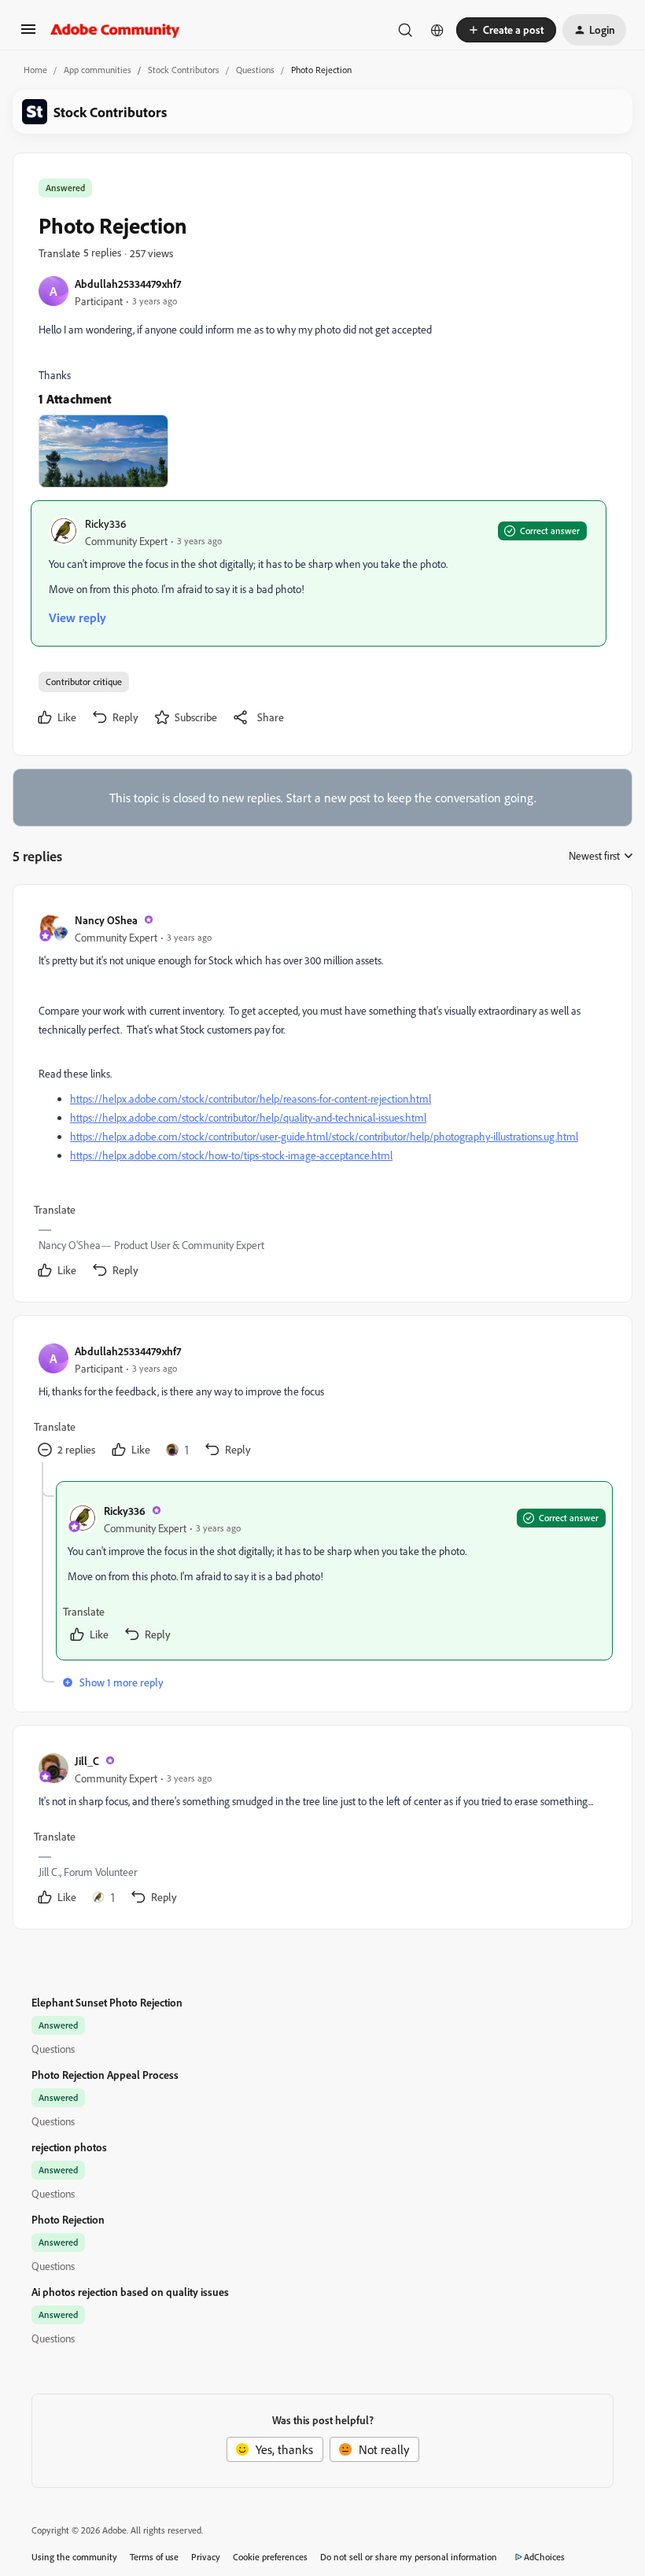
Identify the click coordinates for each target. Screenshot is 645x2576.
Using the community (74, 2557)
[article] (322, 1096)
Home (35, 70)
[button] (28, 34)
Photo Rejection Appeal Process (105, 2075)
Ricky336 (105, 523)
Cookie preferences (270, 2557)
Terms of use (154, 2557)
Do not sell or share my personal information (409, 2557)
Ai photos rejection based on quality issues (130, 2292)
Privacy (206, 2557)
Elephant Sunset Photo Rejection (107, 2002)
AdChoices (544, 2557)
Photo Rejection (68, 2219)
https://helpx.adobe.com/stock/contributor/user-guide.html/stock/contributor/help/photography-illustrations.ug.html (324, 1136)
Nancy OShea (106, 920)
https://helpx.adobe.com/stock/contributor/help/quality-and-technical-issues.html (248, 1117)
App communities (98, 70)
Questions (255, 70)
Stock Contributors (184, 70)
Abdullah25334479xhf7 (128, 284)
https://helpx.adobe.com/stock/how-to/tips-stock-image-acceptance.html (231, 1155)
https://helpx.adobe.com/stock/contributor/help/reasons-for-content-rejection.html (251, 1098)
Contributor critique (84, 682)
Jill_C (87, 1761)
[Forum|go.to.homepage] (115, 30)
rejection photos (69, 2147)
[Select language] (437, 30)
